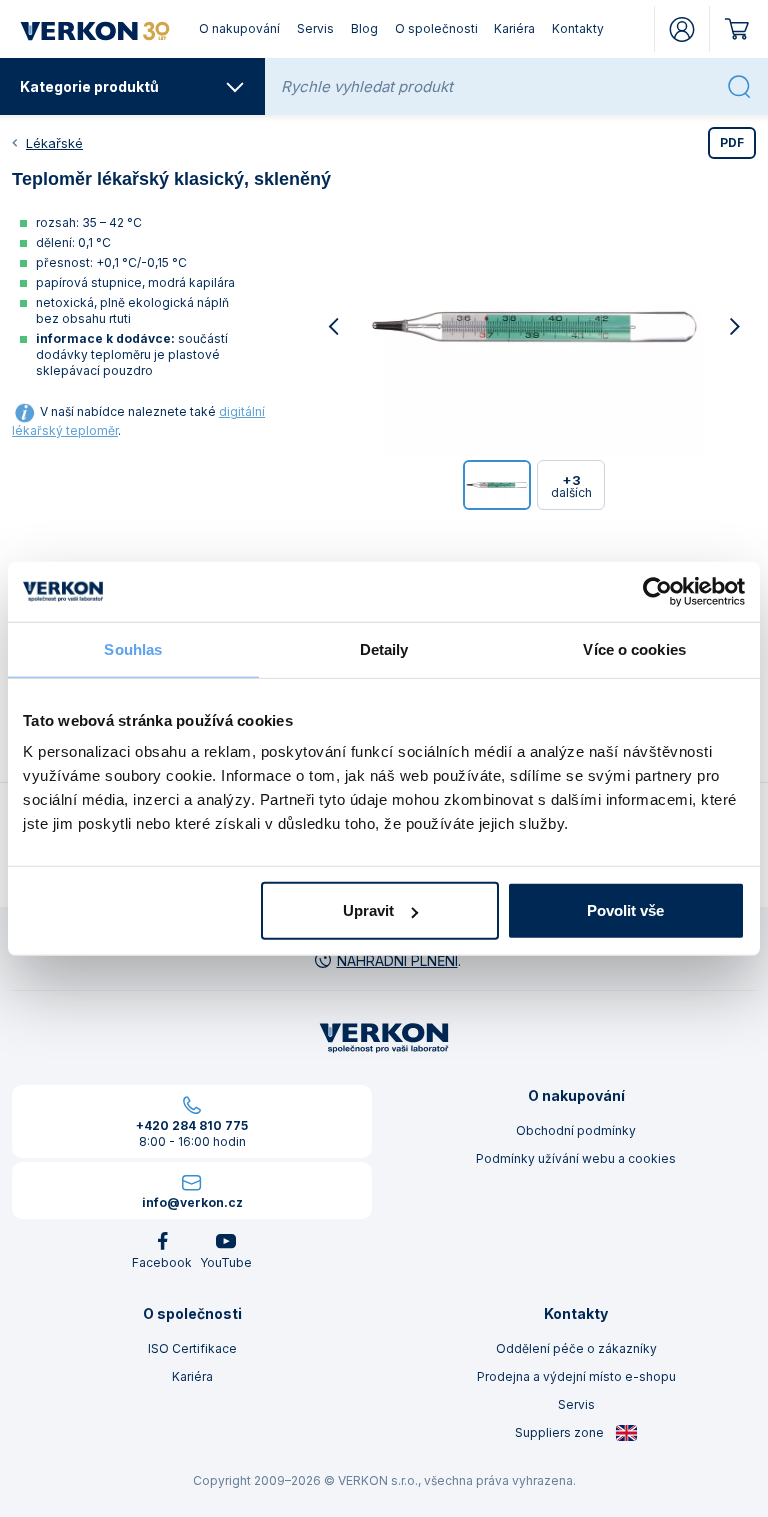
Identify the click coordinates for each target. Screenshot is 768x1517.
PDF (732, 142)
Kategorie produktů (89, 86)
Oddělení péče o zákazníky (576, 1348)
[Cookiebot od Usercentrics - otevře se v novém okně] (657, 591)
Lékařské (54, 143)
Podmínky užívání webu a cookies (576, 1158)
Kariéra (514, 28)
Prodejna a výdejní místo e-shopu (576, 1376)
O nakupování (239, 28)
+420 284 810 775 (192, 1125)
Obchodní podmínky (576, 1130)
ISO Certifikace (192, 1348)
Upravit (368, 910)
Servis (315, 28)
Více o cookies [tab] (634, 648)
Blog (364, 28)
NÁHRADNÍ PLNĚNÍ (397, 960)
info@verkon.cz (192, 1202)
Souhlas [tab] (133, 648)
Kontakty (578, 28)
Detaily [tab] (384, 648)
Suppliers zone (561, 1432)
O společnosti (436, 28)
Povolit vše (625, 910)
